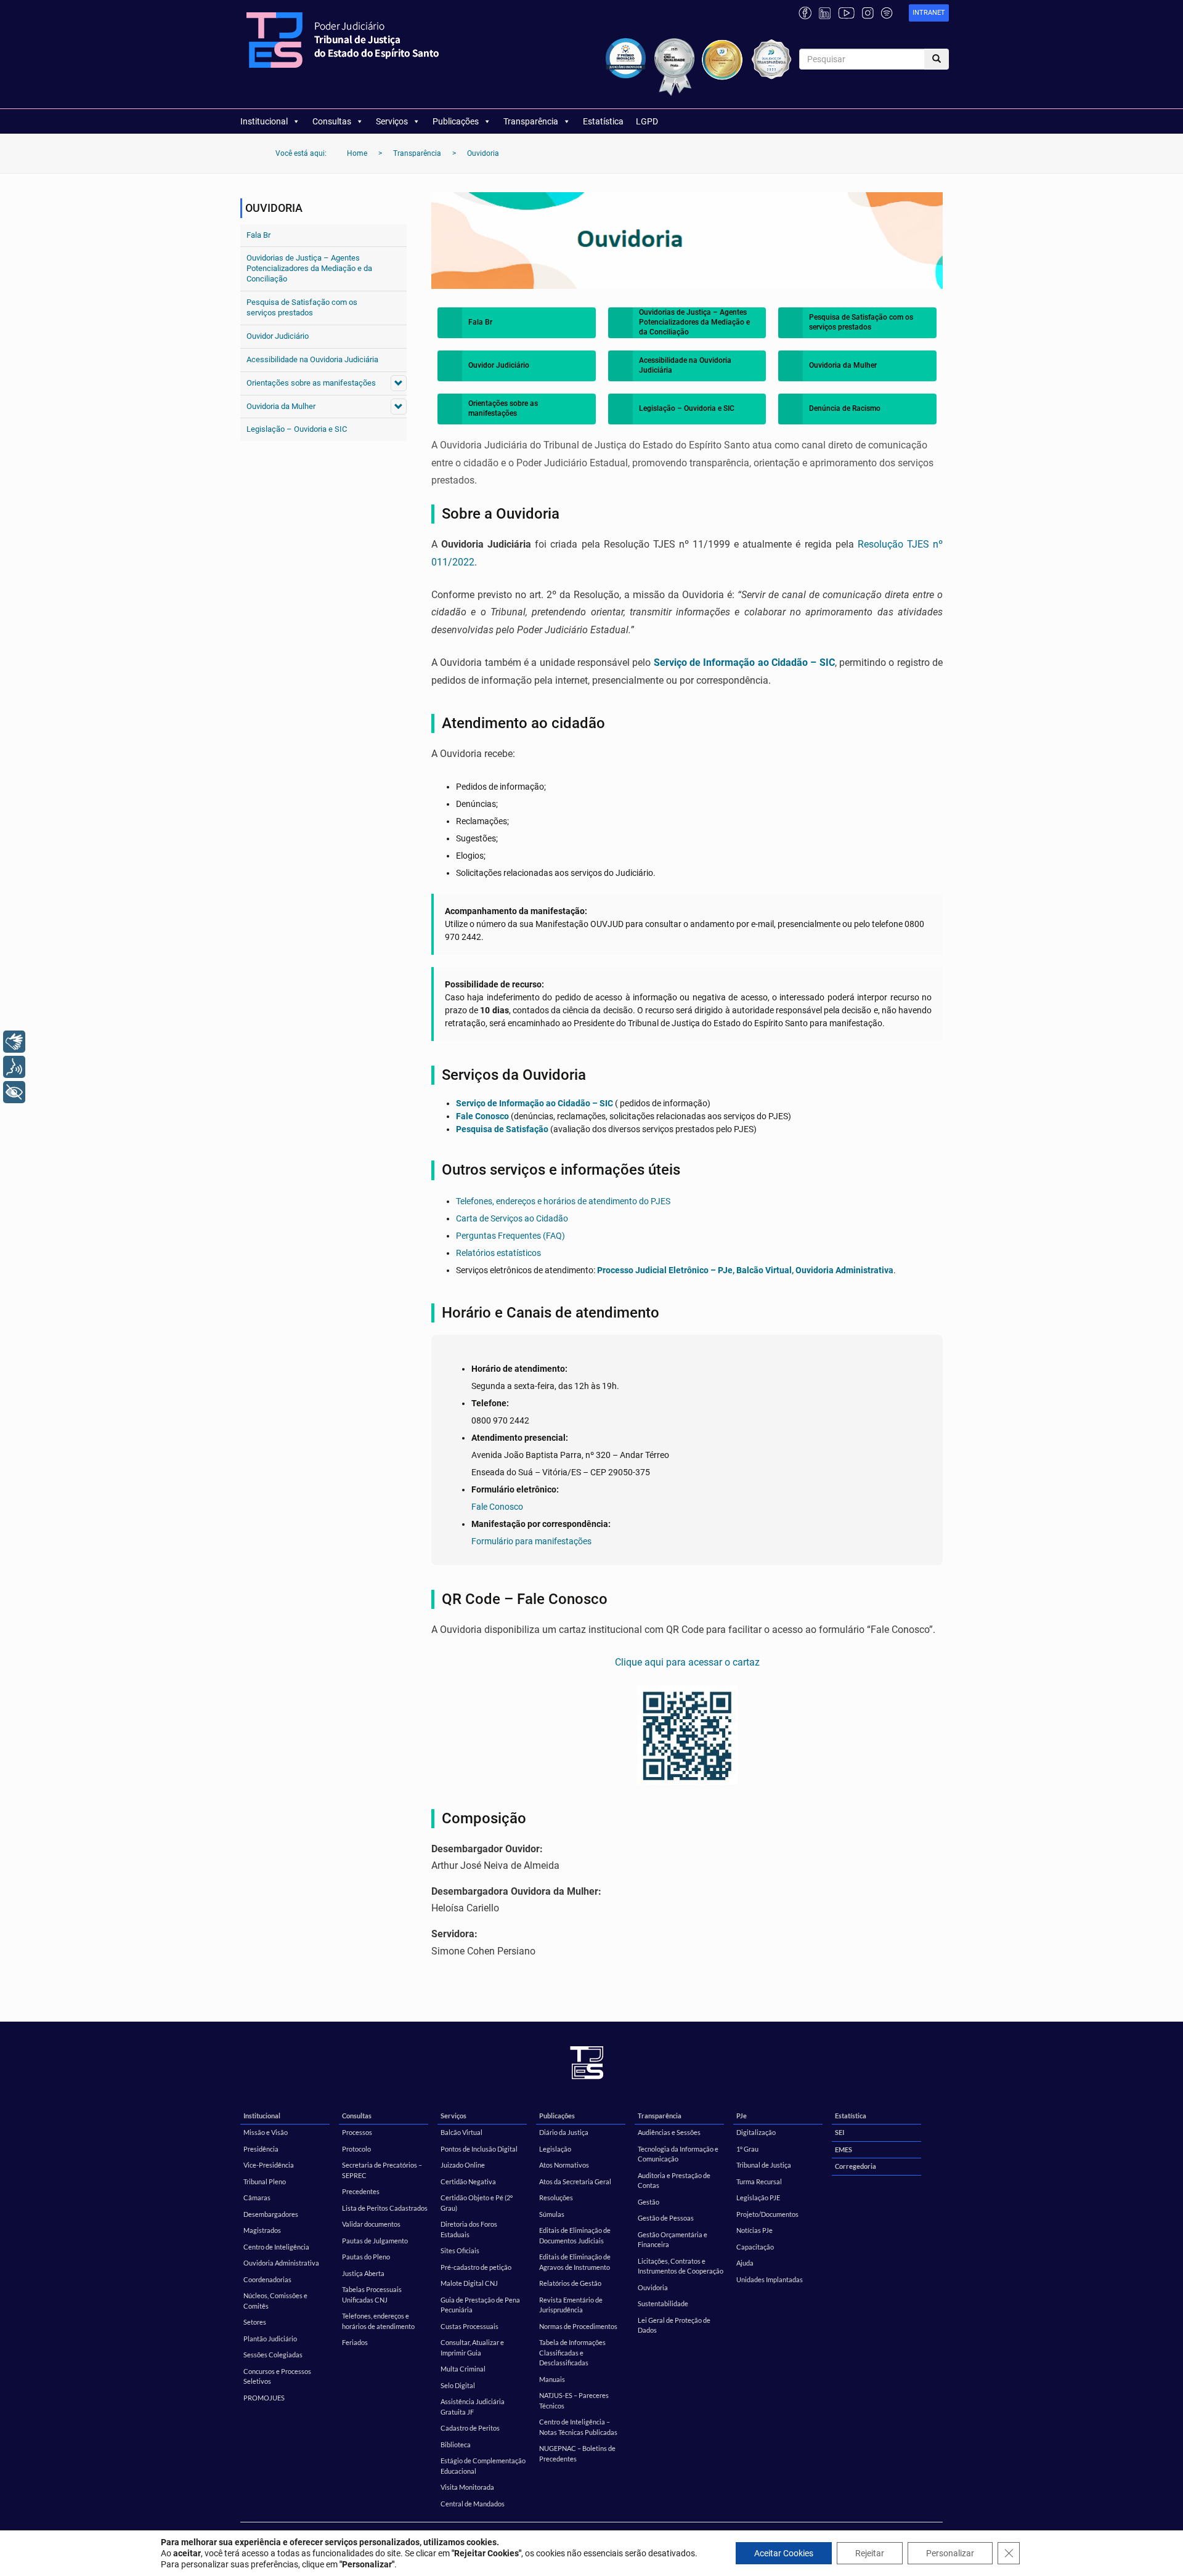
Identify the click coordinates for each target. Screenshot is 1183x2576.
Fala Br (258, 235)
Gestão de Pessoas (666, 2218)
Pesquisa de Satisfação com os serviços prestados (302, 307)
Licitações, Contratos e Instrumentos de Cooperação (681, 2266)
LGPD (647, 121)
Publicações (456, 121)
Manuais (552, 2379)
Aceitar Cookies (784, 2553)
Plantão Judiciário (270, 2339)
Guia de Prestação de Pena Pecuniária (480, 2305)
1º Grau (747, 2149)
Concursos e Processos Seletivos (277, 2376)
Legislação (555, 2149)
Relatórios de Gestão (570, 2283)
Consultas (332, 121)
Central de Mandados (473, 2504)
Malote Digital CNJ (469, 2283)
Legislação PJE (758, 2197)
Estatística (603, 121)
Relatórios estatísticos (498, 1253)
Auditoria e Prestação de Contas (674, 2181)
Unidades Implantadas (770, 2279)
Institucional (264, 121)
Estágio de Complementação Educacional (483, 2466)
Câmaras (257, 2197)
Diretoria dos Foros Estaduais (469, 2229)
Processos (357, 2132)
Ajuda (745, 2263)
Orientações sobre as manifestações (311, 383)
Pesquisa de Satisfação (502, 1129)
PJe (742, 2116)
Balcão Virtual (461, 2132)
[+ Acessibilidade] (14, 1092)
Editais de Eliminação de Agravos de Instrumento (575, 2262)
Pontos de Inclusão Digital (479, 2149)
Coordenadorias (267, 2279)
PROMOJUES (264, 2398)
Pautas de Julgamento (375, 2241)
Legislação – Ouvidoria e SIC (297, 429)
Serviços (392, 121)
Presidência (261, 2149)
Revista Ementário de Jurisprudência (571, 2305)
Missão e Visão (266, 2132)
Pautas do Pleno (366, 2257)
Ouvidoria (653, 2287)
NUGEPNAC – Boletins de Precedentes (577, 2453)
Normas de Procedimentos (578, 2326)
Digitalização (756, 2132)
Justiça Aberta (363, 2273)
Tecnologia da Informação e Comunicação (678, 2154)
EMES (844, 2149)
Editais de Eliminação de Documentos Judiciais (575, 2235)
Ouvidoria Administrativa (281, 2263)
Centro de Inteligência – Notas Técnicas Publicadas (578, 2427)
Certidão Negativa (468, 2181)
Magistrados (262, 2230)
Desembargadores (271, 2214)
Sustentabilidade (663, 2303)
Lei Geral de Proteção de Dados (674, 2325)
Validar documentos (371, 2224)
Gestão (648, 2202)
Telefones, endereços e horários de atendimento (378, 2321)
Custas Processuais (470, 2326)
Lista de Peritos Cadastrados (385, 2208)
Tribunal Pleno (265, 2181)
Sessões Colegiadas (273, 2355)
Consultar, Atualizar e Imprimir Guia (472, 2347)
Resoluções (556, 2197)
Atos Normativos (564, 2165)
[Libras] (14, 1042)
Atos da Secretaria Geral (575, 2181)
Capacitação (755, 2247)
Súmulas (552, 2214)
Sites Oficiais (460, 2250)
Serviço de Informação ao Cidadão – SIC (744, 662)
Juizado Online (463, 2165)
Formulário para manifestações (531, 1541)
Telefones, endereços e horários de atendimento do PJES (563, 1201)
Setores (255, 2322)
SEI (839, 2132)
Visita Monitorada (467, 2487)
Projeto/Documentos (767, 2214)
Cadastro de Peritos (470, 2428)
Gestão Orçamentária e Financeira (673, 2240)
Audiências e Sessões (669, 2132)
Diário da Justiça (564, 2132)
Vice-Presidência (269, 2165)
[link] (929, 13)
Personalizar (950, 2553)
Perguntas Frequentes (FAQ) (510, 1236)
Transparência (531, 121)
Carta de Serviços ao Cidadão (512, 1218)
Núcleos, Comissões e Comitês (275, 2301)
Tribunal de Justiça (764, 2165)
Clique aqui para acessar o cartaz (687, 1662)
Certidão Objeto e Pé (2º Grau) (477, 2203)
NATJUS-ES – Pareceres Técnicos (574, 2400)
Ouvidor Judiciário (278, 336)
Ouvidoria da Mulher (281, 406)
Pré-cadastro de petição (476, 2267)
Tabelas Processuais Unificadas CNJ (372, 2295)
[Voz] (14, 1067)
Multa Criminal (463, 2369)
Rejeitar (870, 2553)
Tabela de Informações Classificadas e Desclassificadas (572, 2352)
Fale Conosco (482, 1116)
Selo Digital (458, 2385)
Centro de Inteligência (276, 2247)
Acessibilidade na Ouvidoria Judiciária (312, 359)
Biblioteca (456, 2444)
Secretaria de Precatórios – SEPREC (382, 2170)
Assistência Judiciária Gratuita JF (473, 2407)
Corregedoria (856, 2166)
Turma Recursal (759, 2181)
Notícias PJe (754, 2230)
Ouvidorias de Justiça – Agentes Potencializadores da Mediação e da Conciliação (309, 268)
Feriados (355, 2342)
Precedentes (361, 2191)
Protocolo (356, 2149)
